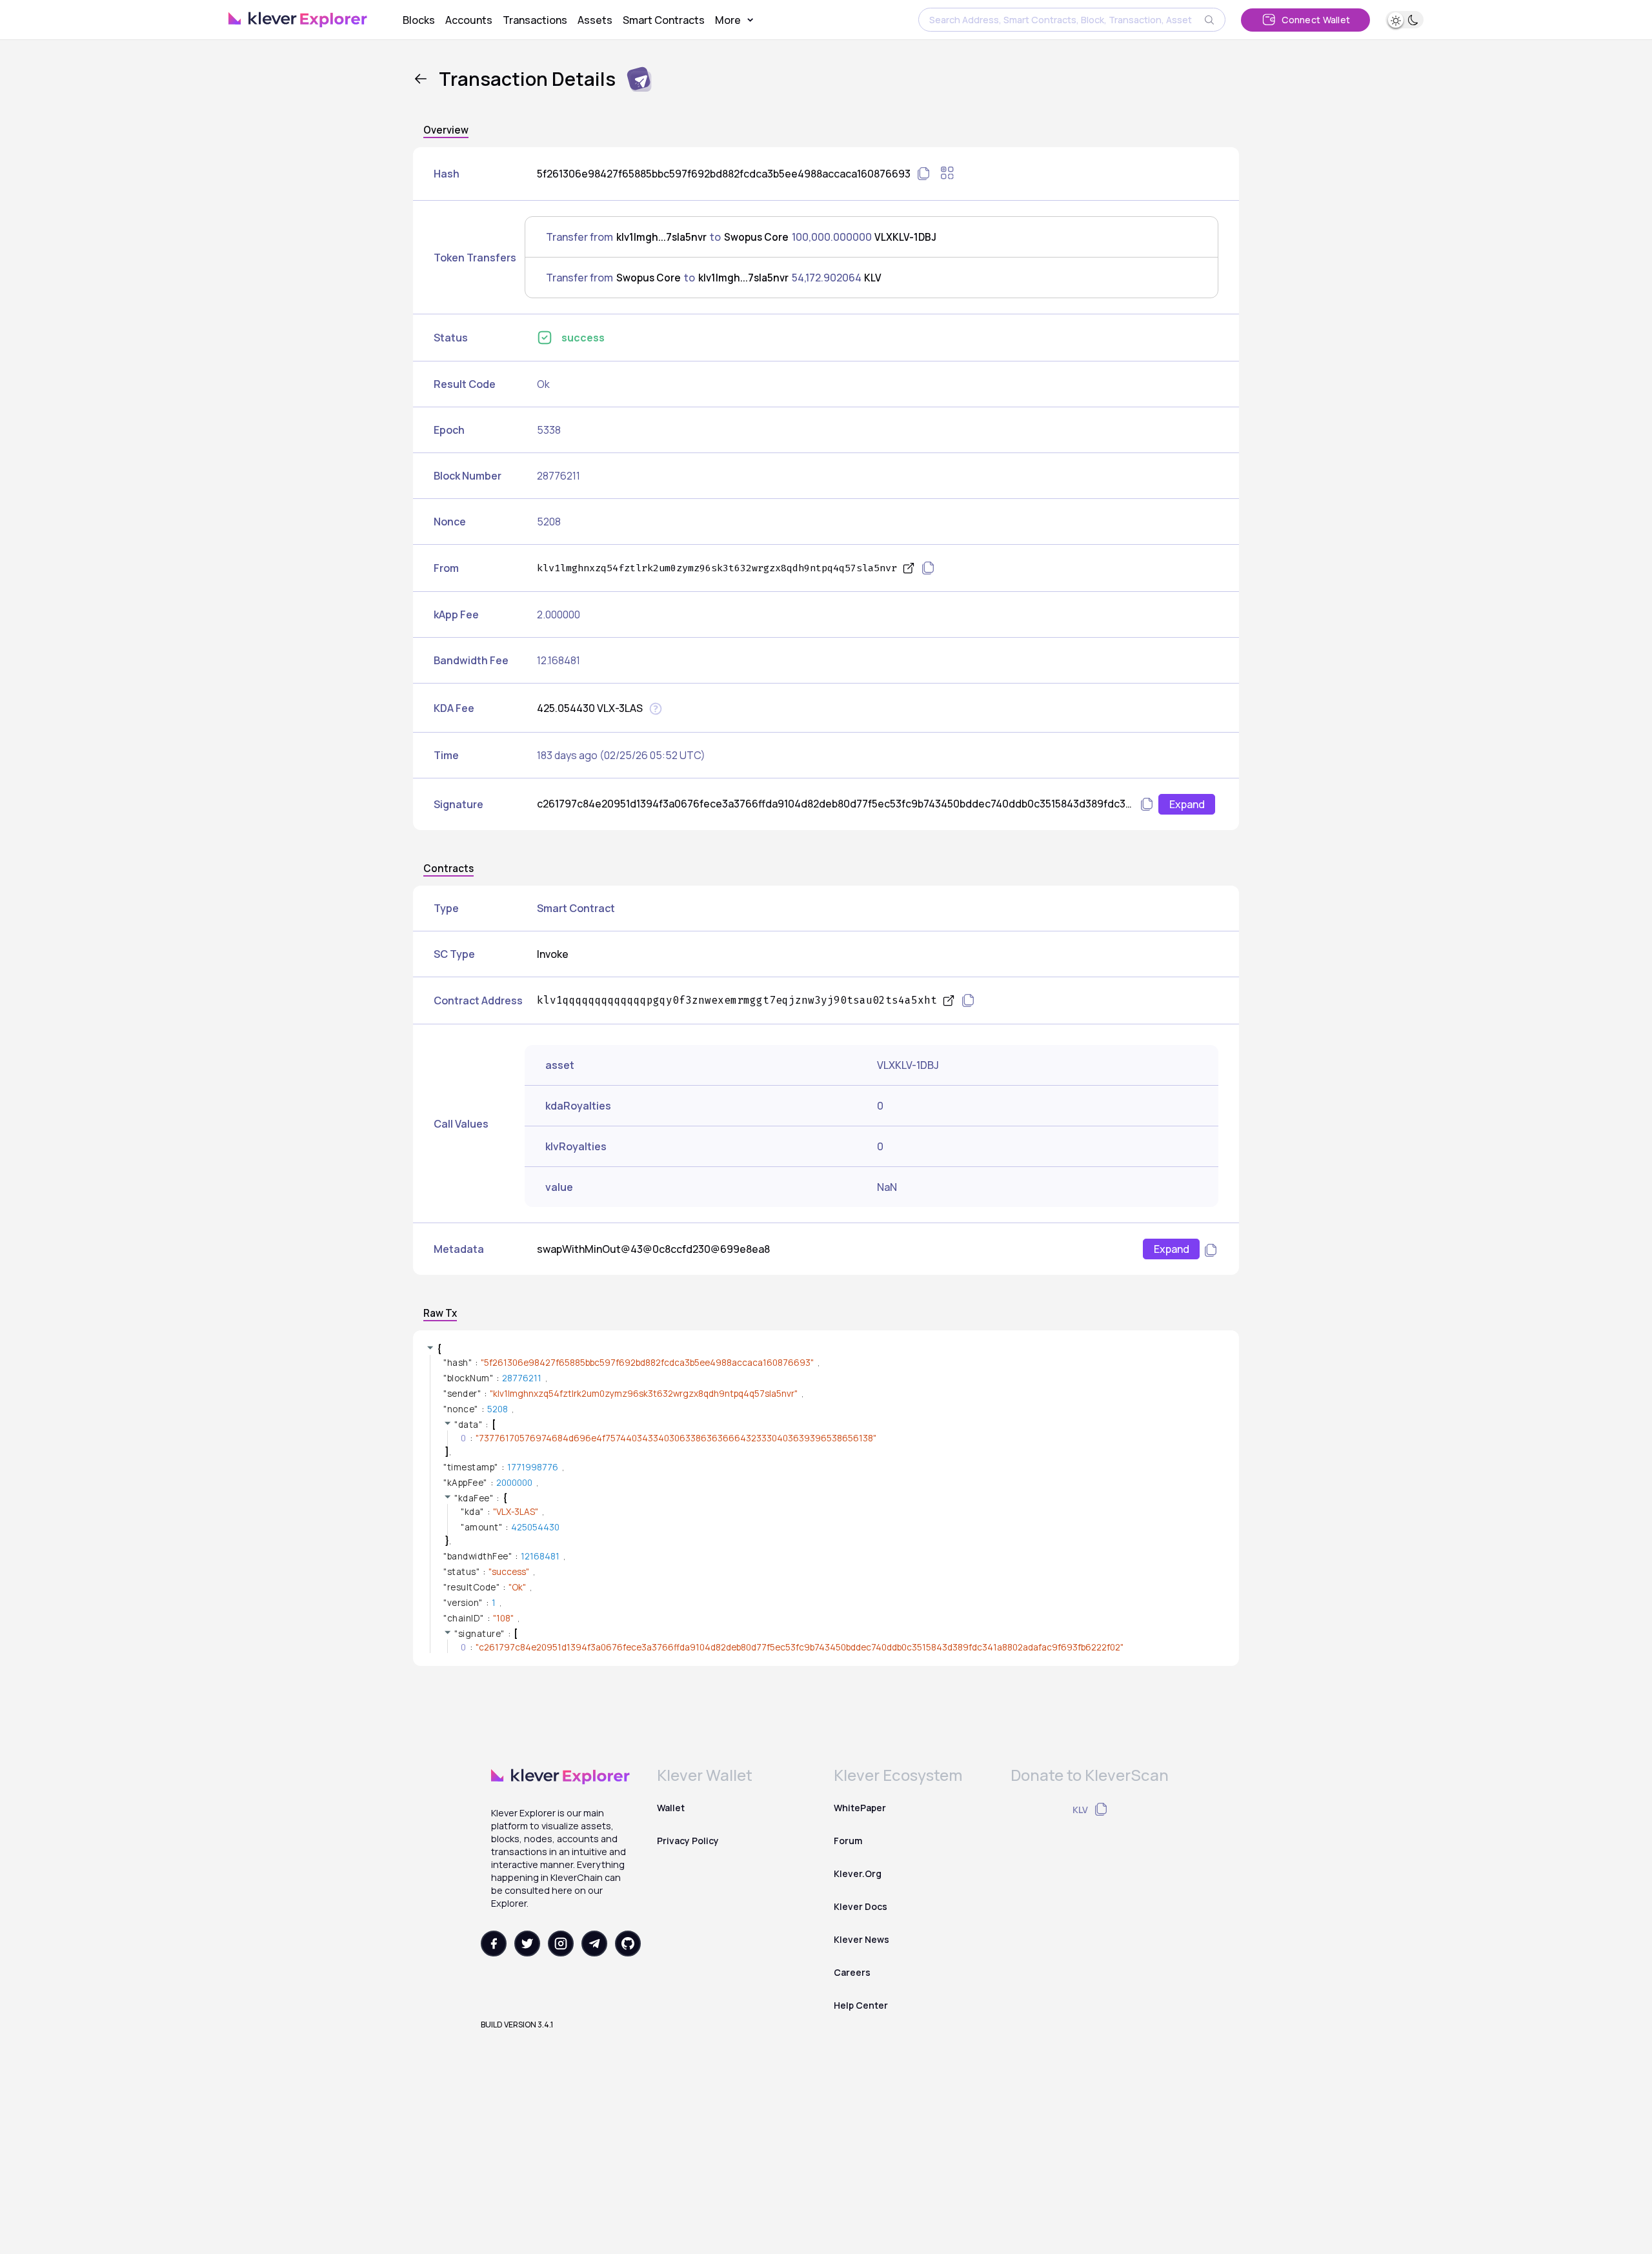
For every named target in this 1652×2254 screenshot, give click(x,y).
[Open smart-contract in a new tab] (949, 1001)
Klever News (861, 1939)
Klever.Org (858, 1873)
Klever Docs (861, 1906)
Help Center (861, 2005)
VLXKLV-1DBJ (905, 237)
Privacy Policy (688, 1841)
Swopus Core (756, 237)
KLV (873, 278)
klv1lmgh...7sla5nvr (661, 237)
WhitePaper (860, 1808)
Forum (848, 1841)
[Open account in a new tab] (909, 568)
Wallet (671, 1808)
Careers (852, 1972)
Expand (1187, 804)
